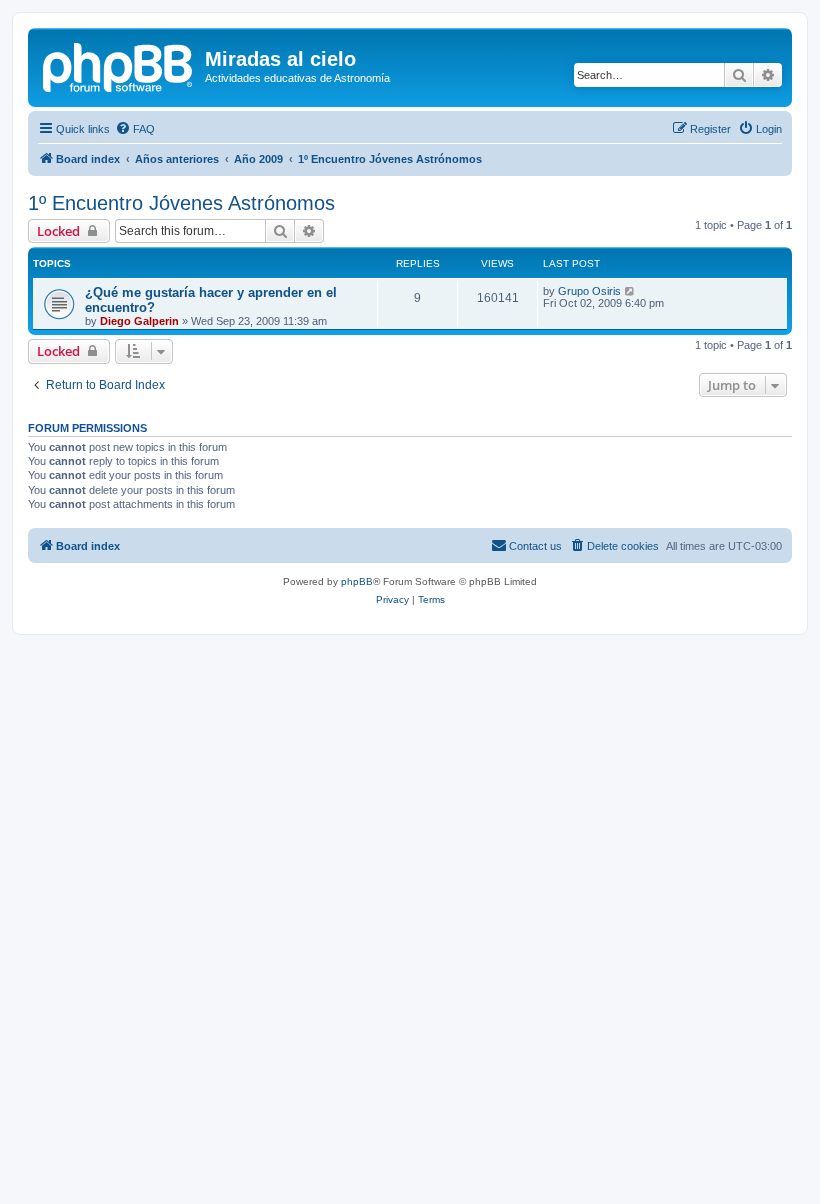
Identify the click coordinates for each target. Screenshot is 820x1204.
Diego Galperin (139, 321)
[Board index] (119, 65)
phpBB (357, 581)
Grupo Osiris (589, 291)
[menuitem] (135, 129)
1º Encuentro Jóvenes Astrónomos (181, 203)
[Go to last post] (630, 291)
